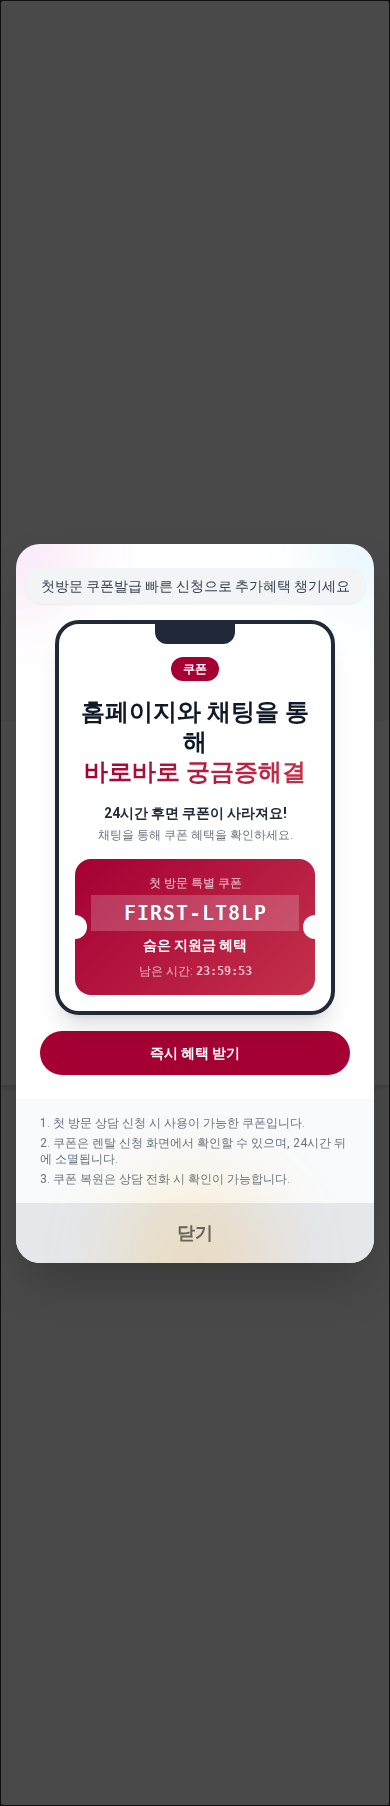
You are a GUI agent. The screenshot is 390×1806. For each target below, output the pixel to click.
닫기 (195, 1232)
